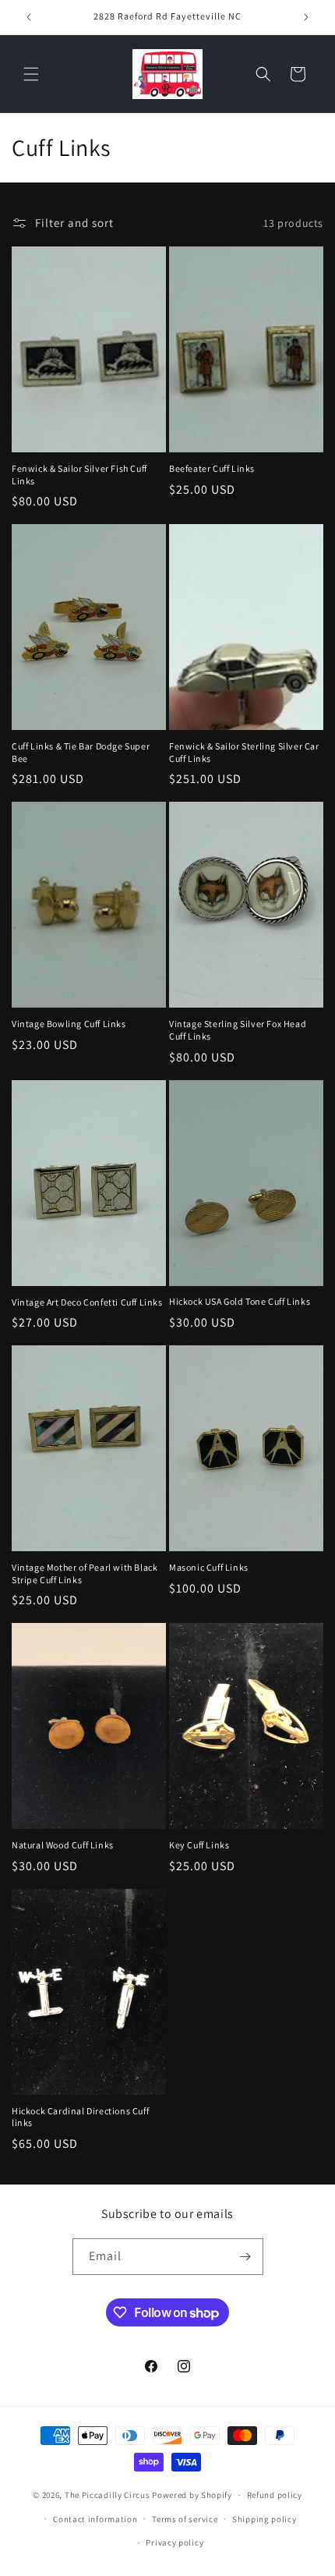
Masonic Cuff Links (209, 1567)
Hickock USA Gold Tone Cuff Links (240, 1301)
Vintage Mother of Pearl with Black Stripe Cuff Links (85, 1573)
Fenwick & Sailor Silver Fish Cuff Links (79, 475)
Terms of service (185, 2519)
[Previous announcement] (29, 17)
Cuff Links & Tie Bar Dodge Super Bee (81, 752)
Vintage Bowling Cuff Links (69, 1024)
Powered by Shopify (192, 2495)
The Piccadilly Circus (108, 2495)
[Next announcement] (306, 17)
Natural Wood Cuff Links (63, 1845)
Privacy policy (175, 2542)
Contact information (95, 2519)
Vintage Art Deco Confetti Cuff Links (87, 1302)
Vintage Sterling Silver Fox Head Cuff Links (238, 1030)
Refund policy (275, 2495)
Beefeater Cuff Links (212, 468)
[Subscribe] (245, 2257)
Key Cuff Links (199, 1845)
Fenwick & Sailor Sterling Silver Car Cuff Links (244, 752)
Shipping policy (264, 2519)
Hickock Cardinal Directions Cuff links (80, 2117)
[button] (31, 74)
